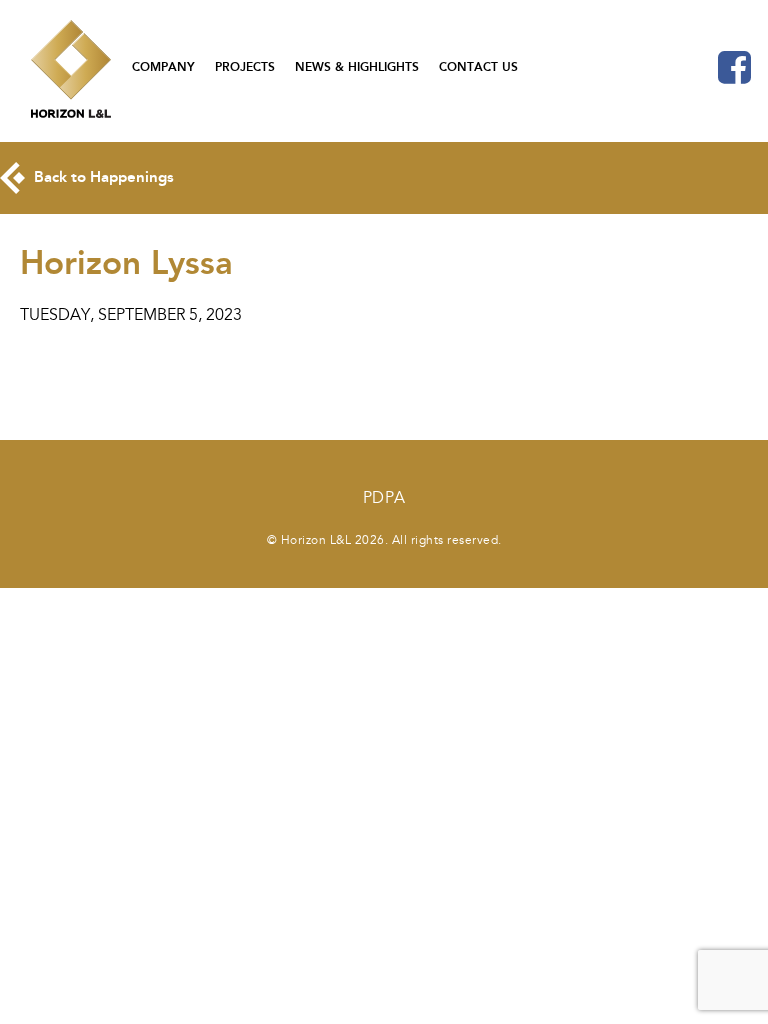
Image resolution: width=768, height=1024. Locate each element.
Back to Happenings (102, 177)
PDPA (384, 498)
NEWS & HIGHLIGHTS (357, 67)
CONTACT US (478, 67)
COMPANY (163, 67)
